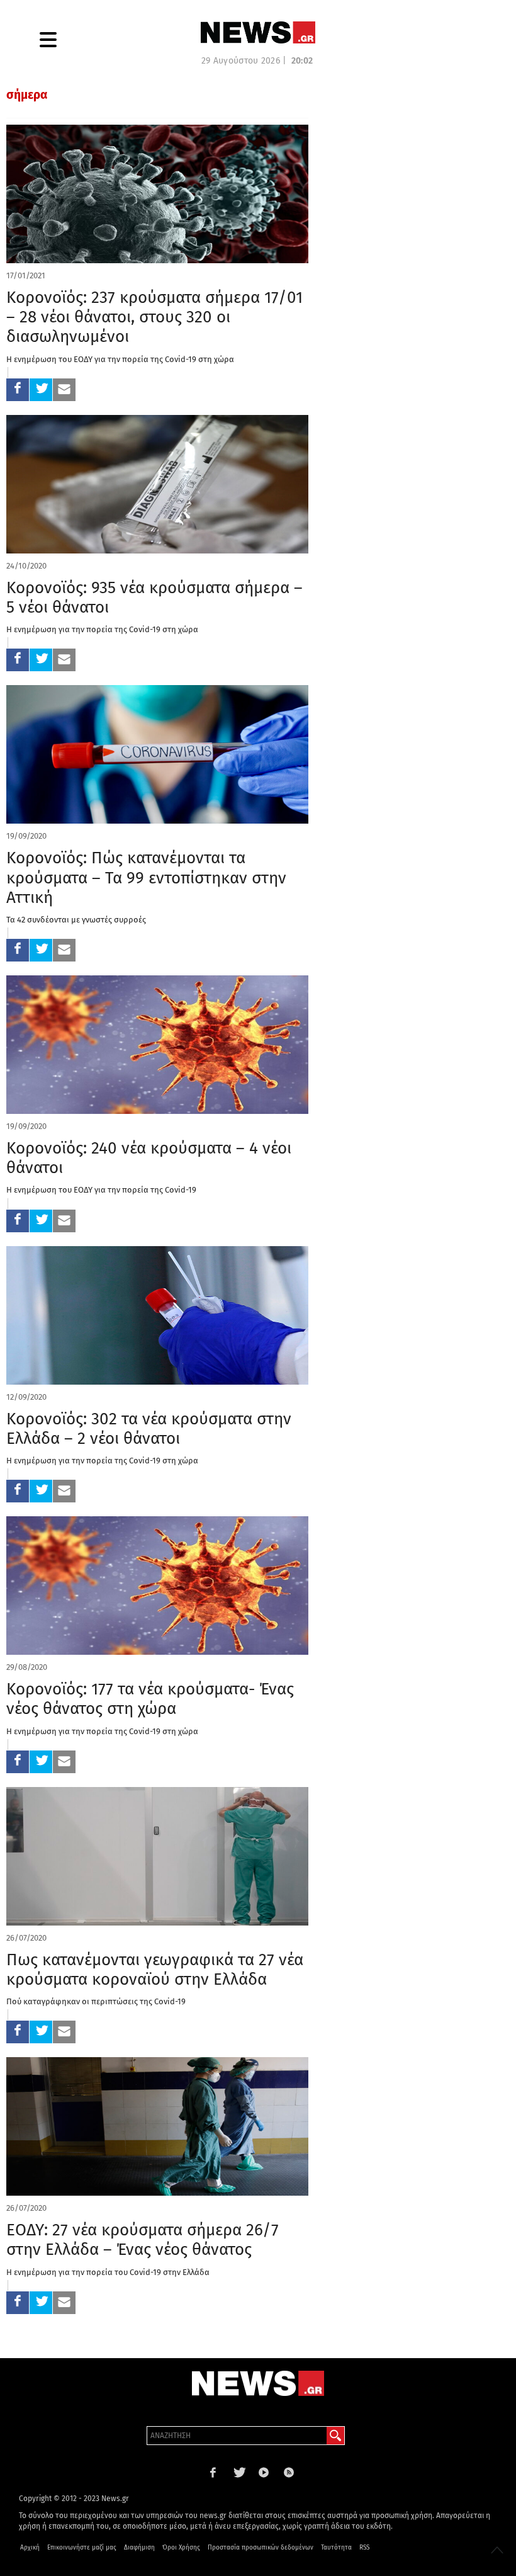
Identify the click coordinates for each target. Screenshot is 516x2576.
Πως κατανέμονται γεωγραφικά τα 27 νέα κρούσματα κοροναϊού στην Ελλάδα (155, 1970)
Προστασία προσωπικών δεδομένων (261, 2548)
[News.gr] (258, 32)
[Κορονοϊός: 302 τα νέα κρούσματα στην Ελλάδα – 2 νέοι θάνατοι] (157, 1315)
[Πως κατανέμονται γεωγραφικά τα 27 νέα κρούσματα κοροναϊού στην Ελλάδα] (157, 1856)
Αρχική (30, 2548)
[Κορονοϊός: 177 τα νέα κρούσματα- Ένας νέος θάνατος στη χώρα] (157, 1586)
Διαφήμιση (139, 2548)
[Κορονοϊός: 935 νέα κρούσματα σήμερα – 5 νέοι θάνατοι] (157, 484)
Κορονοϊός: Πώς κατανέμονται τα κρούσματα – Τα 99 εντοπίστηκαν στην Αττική (146, 877)
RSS (364, 2548)
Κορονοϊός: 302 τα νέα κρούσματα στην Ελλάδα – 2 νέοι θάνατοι (149, 1429)
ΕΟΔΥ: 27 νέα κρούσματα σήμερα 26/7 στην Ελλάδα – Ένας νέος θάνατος (143, 2240)
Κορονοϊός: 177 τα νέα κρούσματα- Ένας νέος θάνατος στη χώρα (150, 1699)
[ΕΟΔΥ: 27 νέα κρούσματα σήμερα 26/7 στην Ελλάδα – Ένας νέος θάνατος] (157, 2126)
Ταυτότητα (336, 2548)
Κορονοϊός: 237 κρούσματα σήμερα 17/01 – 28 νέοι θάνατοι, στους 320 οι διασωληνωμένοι (154, 317)
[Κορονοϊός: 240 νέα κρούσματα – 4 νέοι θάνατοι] (157, 1045)
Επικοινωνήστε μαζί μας (82, 2548)
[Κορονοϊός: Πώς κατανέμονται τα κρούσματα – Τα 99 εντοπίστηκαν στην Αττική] (157, 754)
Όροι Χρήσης (181, 2548)
